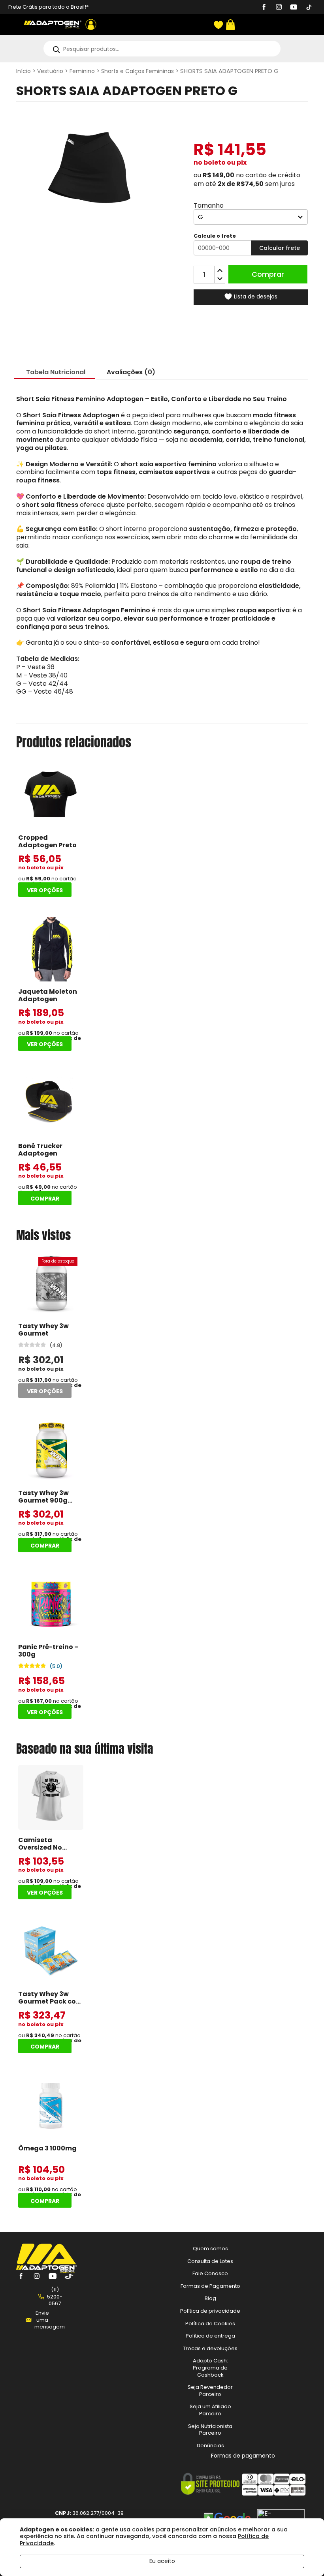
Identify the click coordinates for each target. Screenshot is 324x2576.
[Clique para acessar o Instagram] (279, 8)
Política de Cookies (210, 2323)
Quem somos (210, 2249)
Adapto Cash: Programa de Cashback (210, 2368)
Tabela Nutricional (56, 372)
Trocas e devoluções (210, 2348)
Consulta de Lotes (210, 2261)
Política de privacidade (210, 2311)
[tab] (56, 372)
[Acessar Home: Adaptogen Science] (53, 24)
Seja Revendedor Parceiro (210, 2391)
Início (24, 71)
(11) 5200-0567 (55, 2296)
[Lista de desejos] (218, 25)
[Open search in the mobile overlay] (162, 49)
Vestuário (50, 71)
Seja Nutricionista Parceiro (210, 2429)
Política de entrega (210, 2336)
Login (91, 24)
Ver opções (45, 890)
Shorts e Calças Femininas (138, 71)
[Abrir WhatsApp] (304, 2556)
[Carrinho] (230, 25)
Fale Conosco (210, 2273)
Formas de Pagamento (210, 2286)
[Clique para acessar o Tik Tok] (309, 8)
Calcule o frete (215, 236)
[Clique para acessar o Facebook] (264, 8)
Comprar (268, 274)
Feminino (82, 71)
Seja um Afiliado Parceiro (210, 2410)
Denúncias (210, 2445)
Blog (210, 2298)
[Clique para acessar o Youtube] (294, 8)
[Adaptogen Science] (47, 2271)
